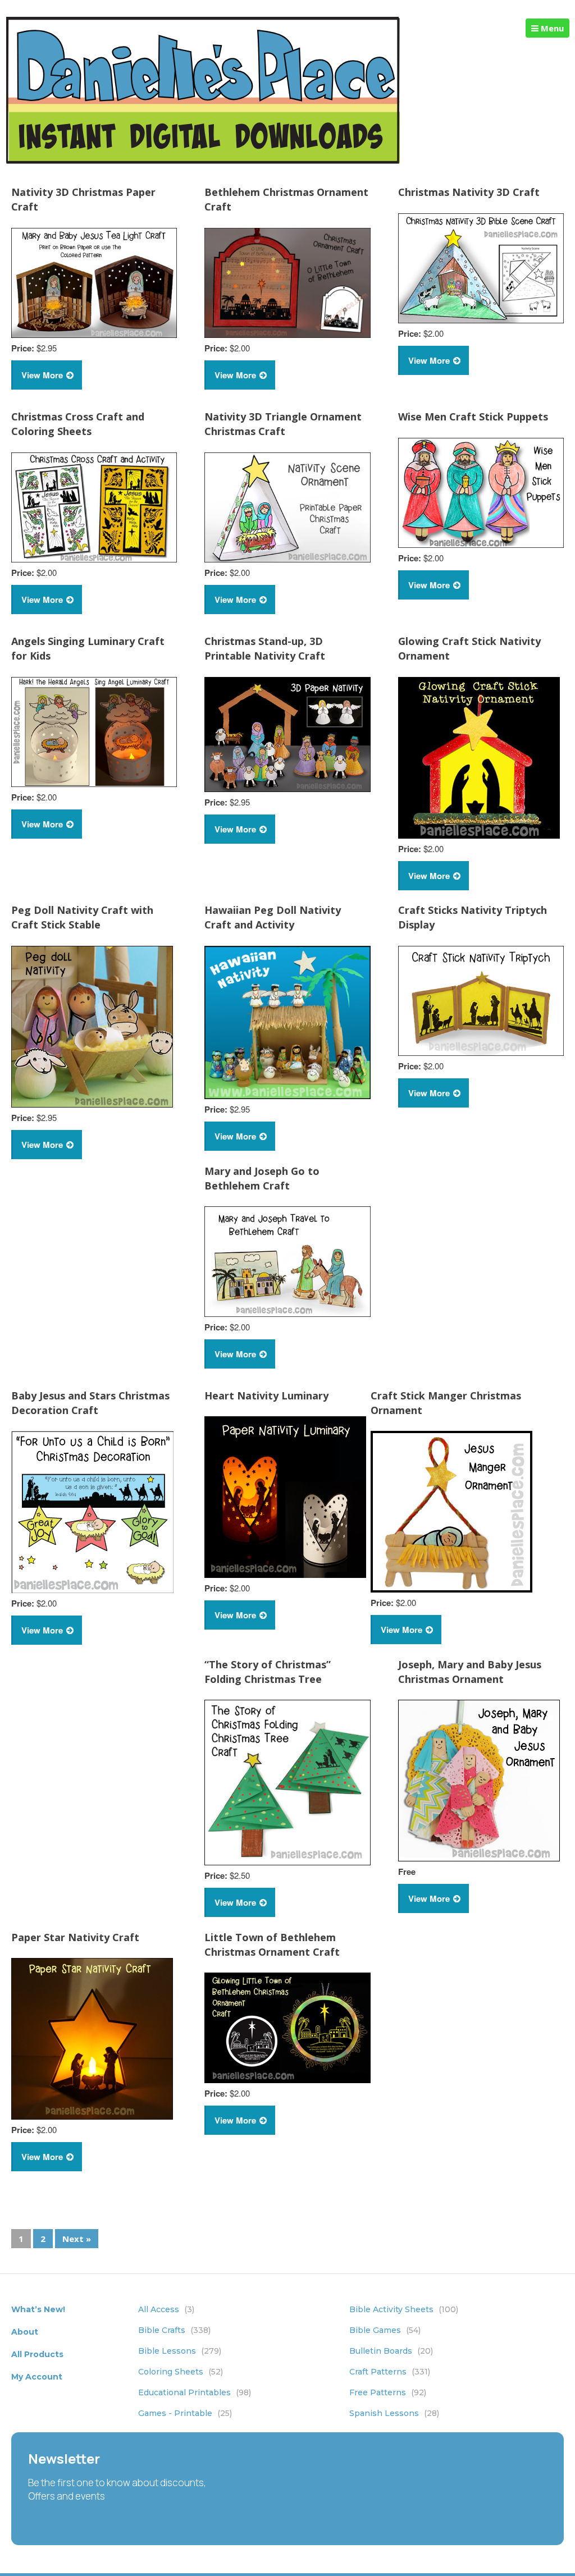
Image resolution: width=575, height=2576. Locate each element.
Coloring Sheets (181, 2372)
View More (42, 375)
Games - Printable (185, 2413)
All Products (37, 2354)
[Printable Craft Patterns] (203, 161)
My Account (37, 2377)
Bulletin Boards (391, 2351)
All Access (166, 2309)
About (25, 2332)
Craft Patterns (390, 2372)
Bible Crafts (174, 2330)
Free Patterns (388, 2392)
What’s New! (38, 2309)
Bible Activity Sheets (404, 2309)
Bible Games (385, 2330)
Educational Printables (195, 2392)
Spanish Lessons (394, 2413)
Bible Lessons (180, 2351)
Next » (77, 2239)
